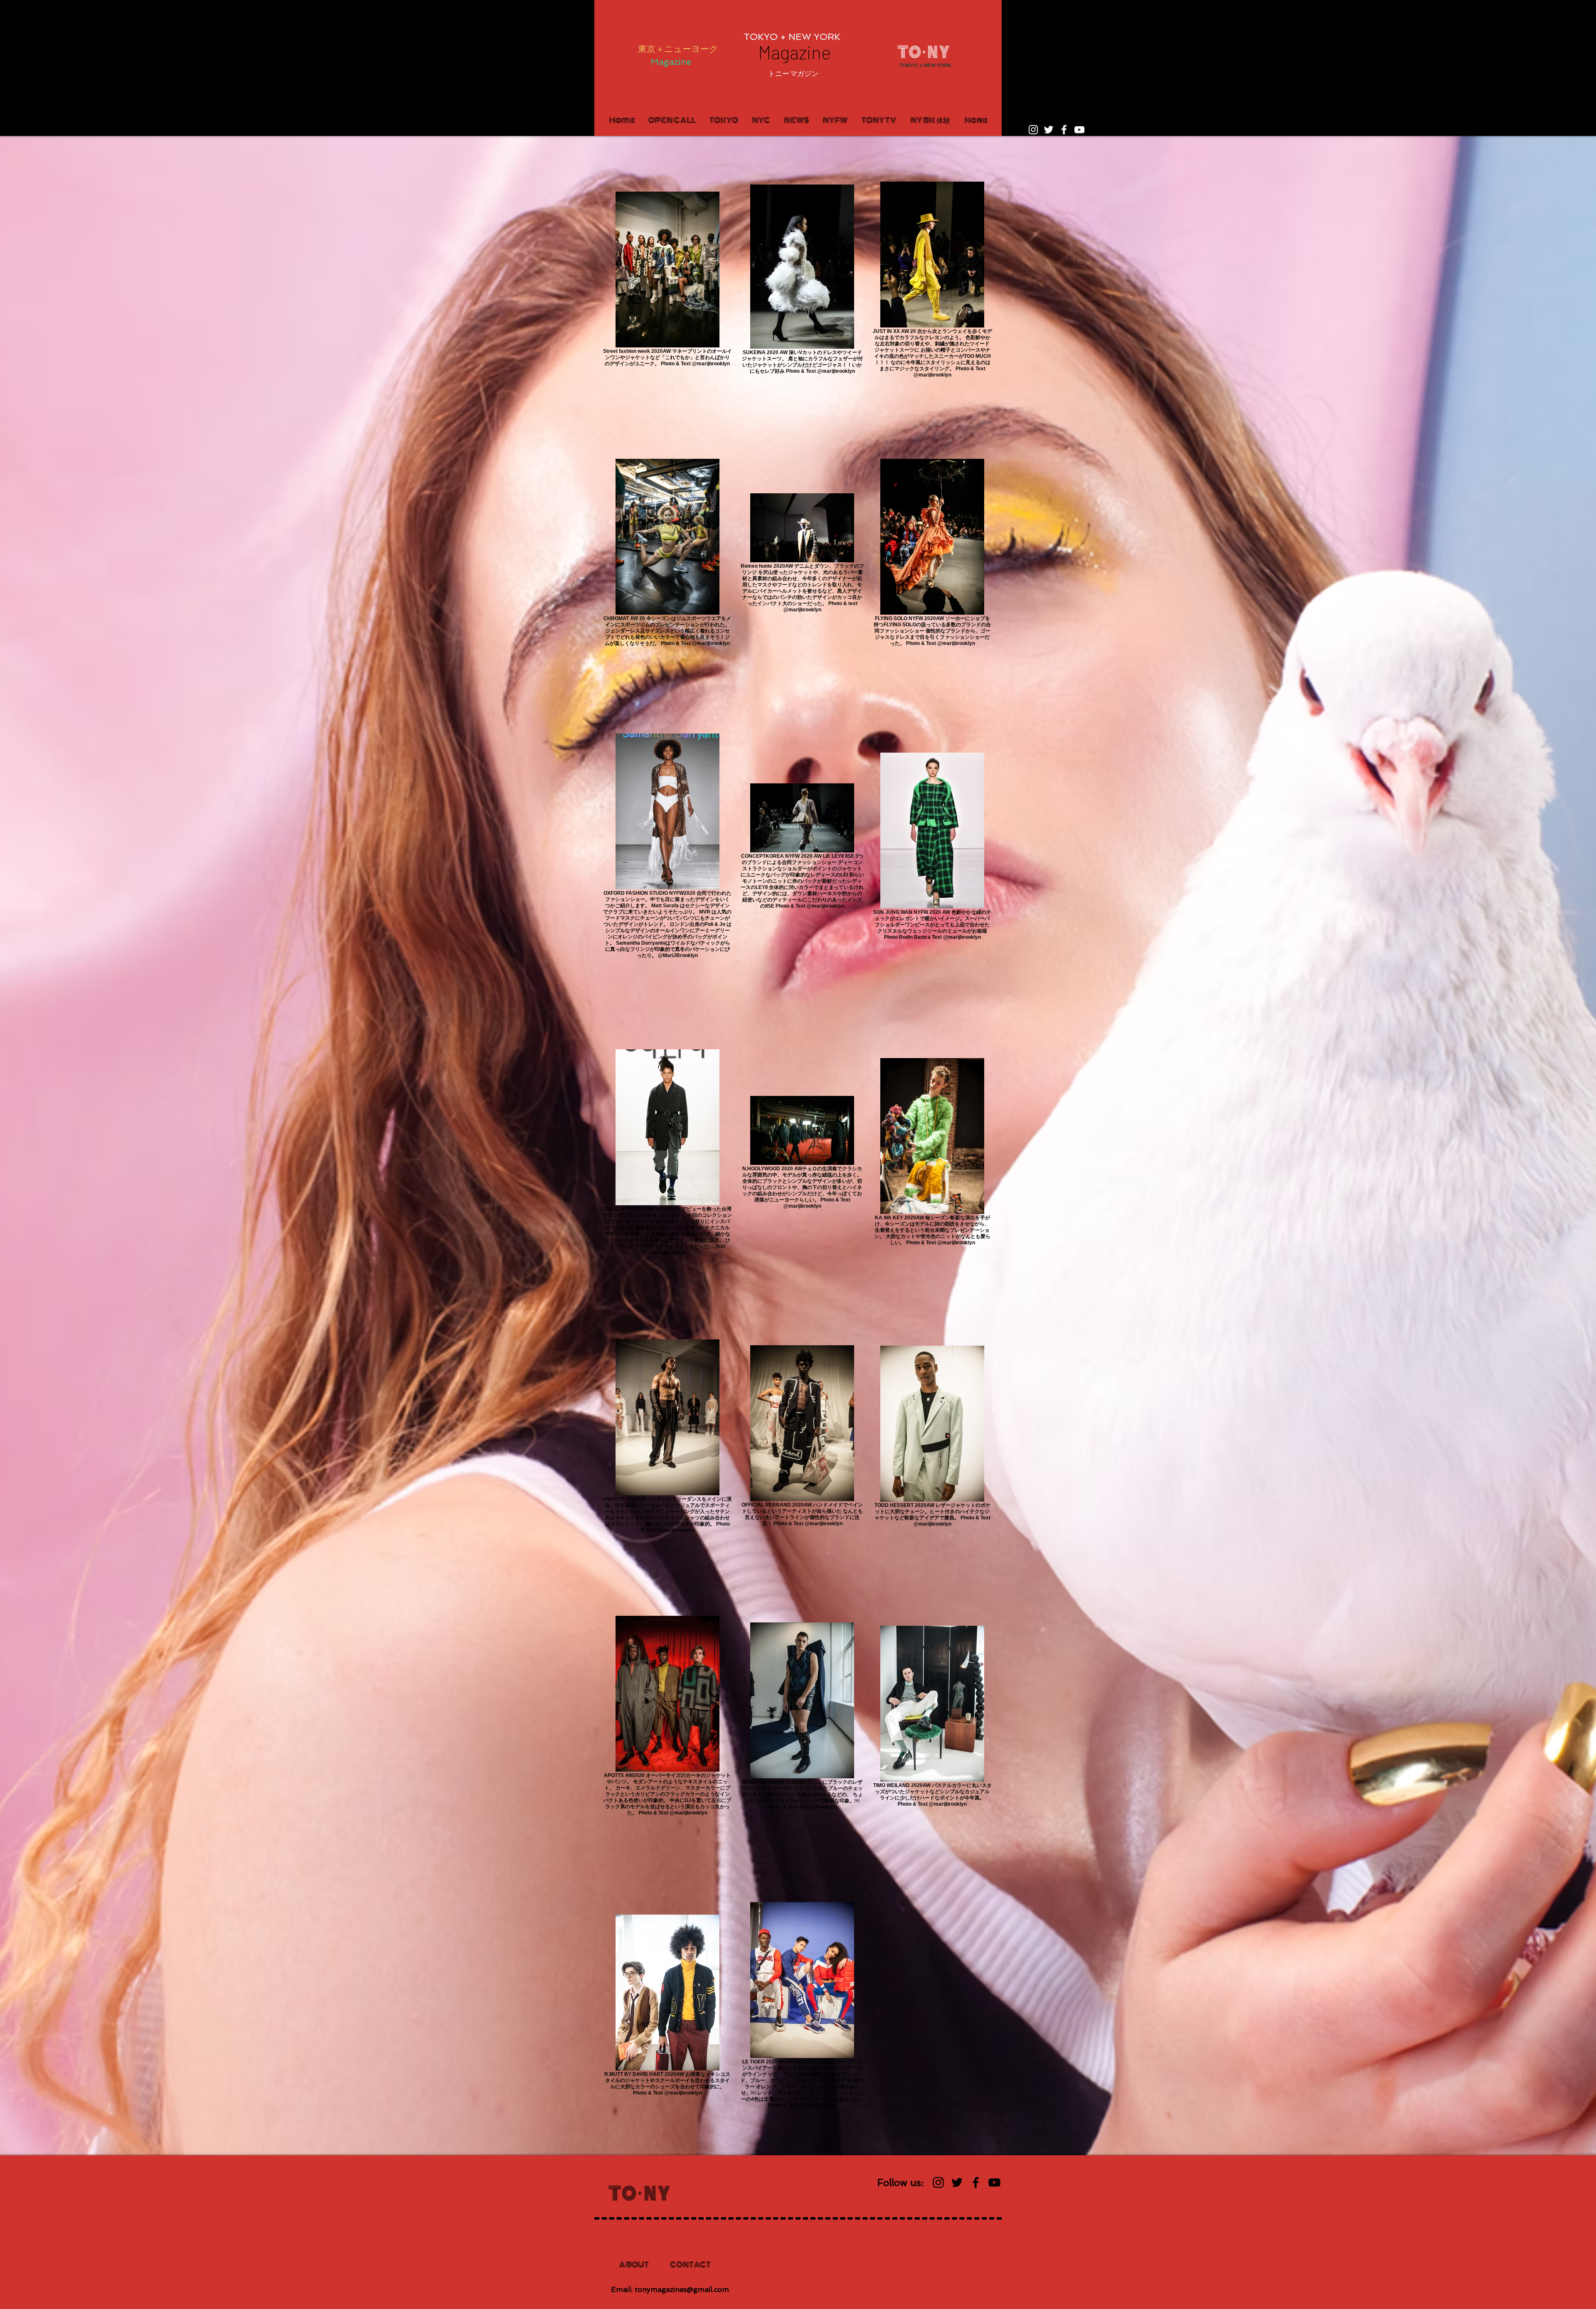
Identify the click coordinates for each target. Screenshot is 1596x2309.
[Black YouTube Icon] (994, 2182)
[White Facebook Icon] (1064, 130)
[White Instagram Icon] (1033, 130)
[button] (793, 74)
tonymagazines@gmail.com (682, 2289)
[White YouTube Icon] (1079, 130)
